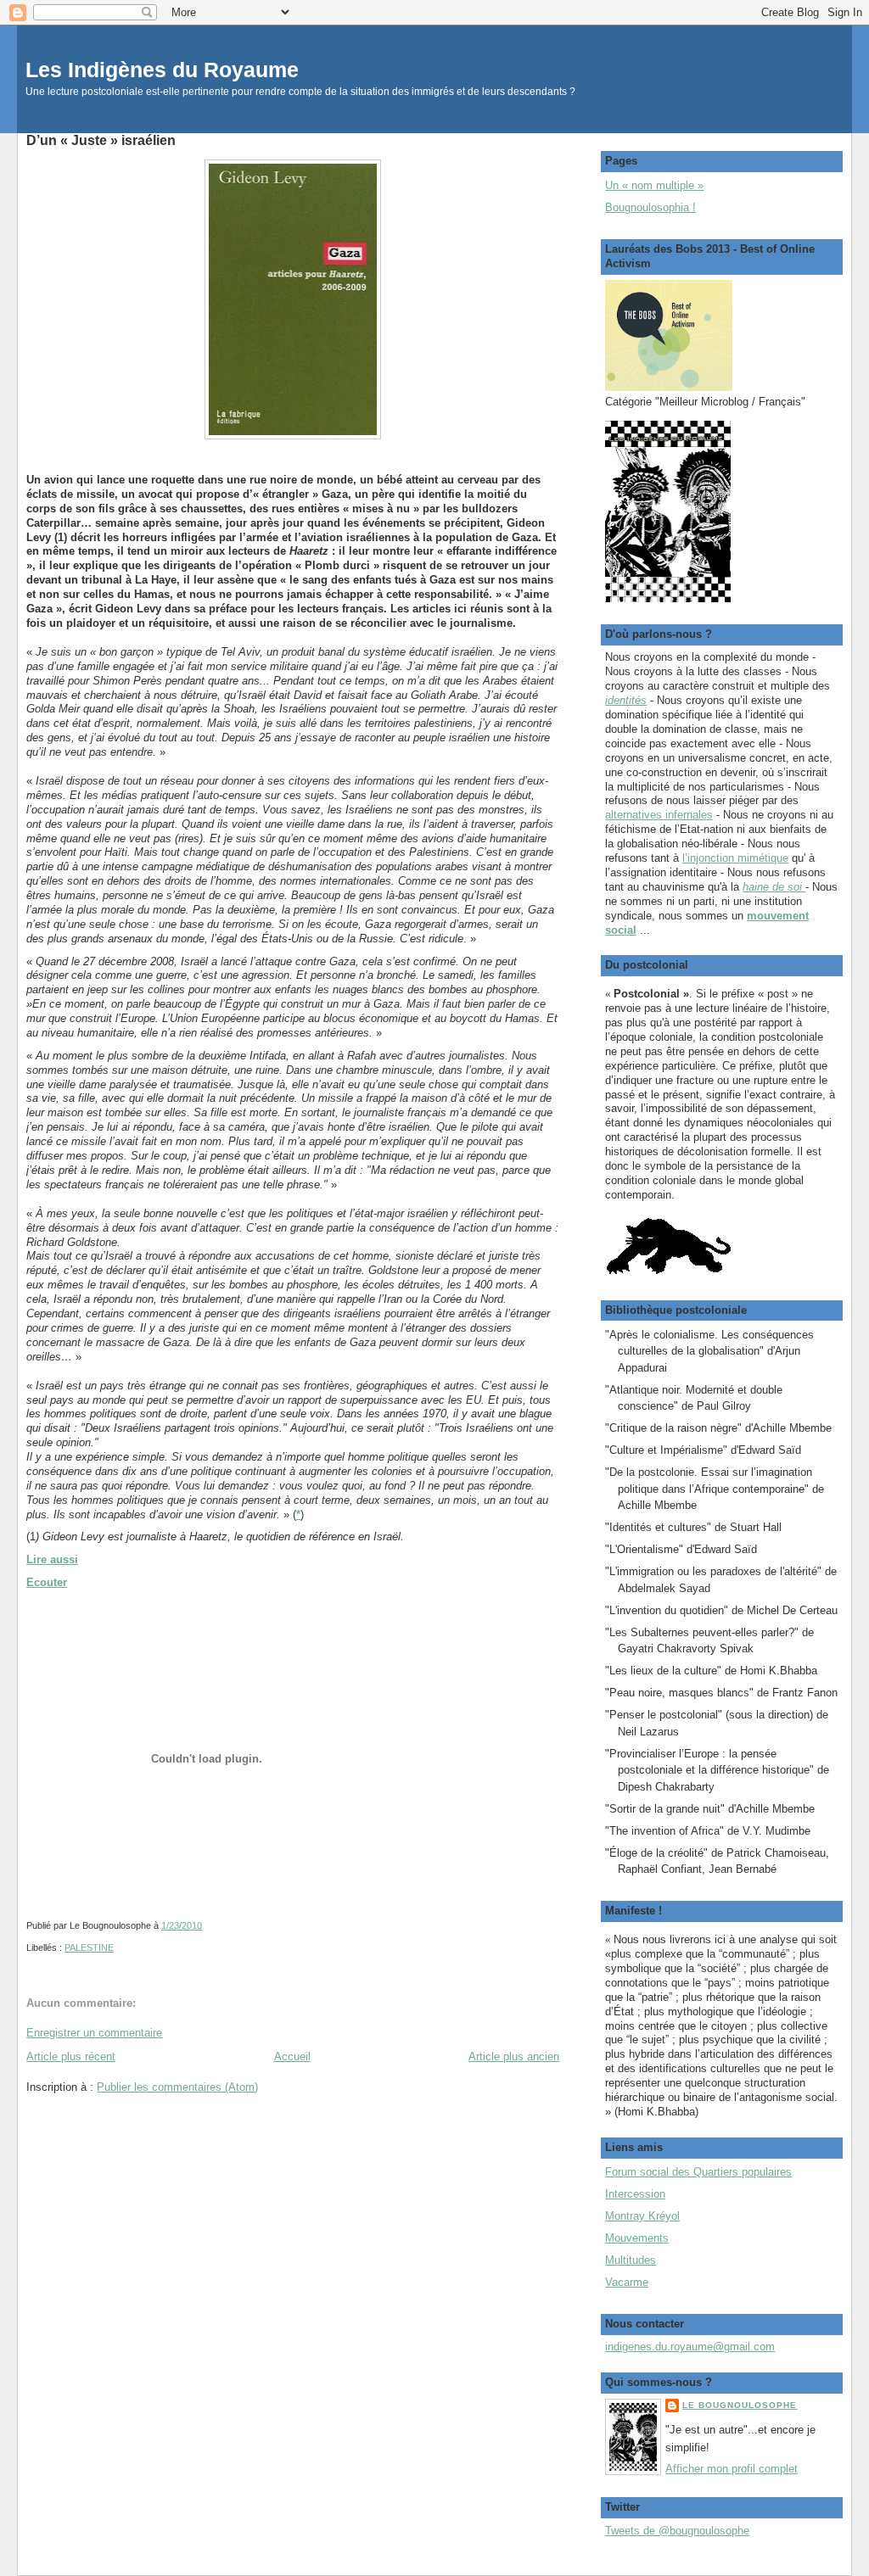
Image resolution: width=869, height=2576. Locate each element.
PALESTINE (89, 1947)
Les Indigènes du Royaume (162, 70)
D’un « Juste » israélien (101, 140)
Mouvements (637, 2238)
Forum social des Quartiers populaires (698, 2172)
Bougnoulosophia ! (650, 207)
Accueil (292, 2056)
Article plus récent (71, 2056)
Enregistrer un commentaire (94, 2033)
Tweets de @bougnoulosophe (677, 2531)
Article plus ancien (514, 2056)
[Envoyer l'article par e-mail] (206, 1925)
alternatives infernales (659, 815)
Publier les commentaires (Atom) (177, 2087)
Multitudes (631, 2260)
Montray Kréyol (642, 2216)
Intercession (635, 2194)
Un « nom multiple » (654, 185)
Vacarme (627, 2282)
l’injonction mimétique (735, 858)
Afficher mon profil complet (732, 2469)
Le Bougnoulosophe (740, 2405)
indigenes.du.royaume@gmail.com (690, 2347)
